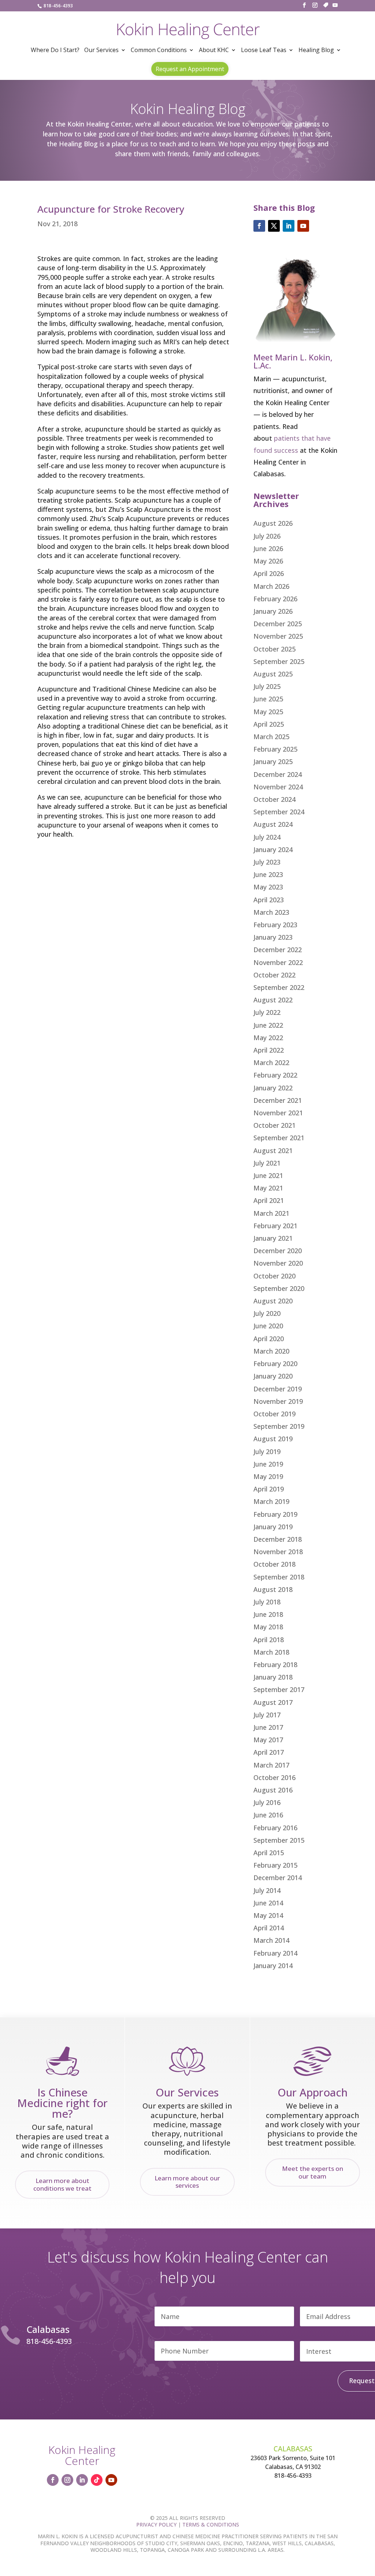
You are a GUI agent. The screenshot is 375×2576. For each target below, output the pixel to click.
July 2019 (267, 1452)
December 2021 (278, 1100)
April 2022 (269, 1050)
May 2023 (268, 887)
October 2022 (274, 975)
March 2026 (271, 586)
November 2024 (278, 787)
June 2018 (268, 1614)
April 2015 (269, 1853)
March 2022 (271, 1063)
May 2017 (268, 1740)
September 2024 (279, 812)
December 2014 (278, 1878)
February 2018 (275, 1665)
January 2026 (273, 611)
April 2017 (269, 1752)
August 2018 (273, 1589)
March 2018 (271, 1652)
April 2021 (269, 1200)
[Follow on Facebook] (259, 226)
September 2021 (279, 1138)
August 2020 (273, 1301)
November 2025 (278, 636)
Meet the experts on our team (313, 2172)
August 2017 (273, 1702)
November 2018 (278, 1552)
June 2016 (268, 1815)
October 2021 (274, 1125)
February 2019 (275, 1514)
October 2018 (274, 1564)
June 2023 (268, 874)
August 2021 (273, 1151)
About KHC (214, 51)
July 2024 (267, 837)
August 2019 (273, 1439)
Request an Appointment (190, 69)
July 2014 (267, 1890)
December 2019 (278, 1389)
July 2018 (267, 1602)
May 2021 (268, 1188)
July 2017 (267, 1715)
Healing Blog (316, 51)
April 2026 (269, 573)
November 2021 (278, 1113)
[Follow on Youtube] (303, 226)
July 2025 (267, 686)
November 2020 (278, 1263)
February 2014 (275, 1953)
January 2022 (273, 1088)
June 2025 (268, 699)
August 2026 (273, 523)
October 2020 (274, 1276)
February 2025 (275, 749)
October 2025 (274, 649)
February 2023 (275, 925)
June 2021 (268, 1175)
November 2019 (278, 1401)
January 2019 (273, 1527)
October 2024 (274, 799)
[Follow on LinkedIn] (289, 226)
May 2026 (268, 561)
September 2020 (279, 1288)
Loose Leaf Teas (264, 51)
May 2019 (268, 1476)
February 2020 (275, 1364)
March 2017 (271, 1765)
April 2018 (269, 1640)
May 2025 (268, 712)
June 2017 (268, 1727)
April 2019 (269, 1489)
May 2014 (268, 1915)
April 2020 (269, 1339)
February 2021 (275, 1226)
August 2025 (273, 674)
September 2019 (279, 1426)
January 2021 (273, 1238)
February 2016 (275, 1828)
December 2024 (278, 774)
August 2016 (273, 1790)
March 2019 (271, 1501)
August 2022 (273, 1000)
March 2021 (271, 1213)
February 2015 (275, 1865)
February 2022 (275, 1075)
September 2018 (279, 1577)
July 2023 (267, 862)
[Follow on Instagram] (67, 2480)
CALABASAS (293, 2449)
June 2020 (268, 1326)
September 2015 (279, 1840)
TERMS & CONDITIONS (211, 2524)
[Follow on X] (274, 226)
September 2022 (279, 987)
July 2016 (267, 1802)
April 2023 (269, 900)
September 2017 (279, 1689)
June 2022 (268, 1025)
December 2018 (278, 1539)
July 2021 (267, 1163)
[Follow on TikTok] (97, 2480)
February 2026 (275, 599)
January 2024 (273, 850)
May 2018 (268, 1627)
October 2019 (274, 1414)
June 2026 (268, 548)
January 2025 (273, 762)
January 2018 (273, 1677)
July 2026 (267, 536)
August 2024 (273, 824)
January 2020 (273, 1376)
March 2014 (271, 1940)
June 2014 (268, 1903)
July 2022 (267, 1012)
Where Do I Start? (55, 51)
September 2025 (279, 661)
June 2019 (268, 1464)
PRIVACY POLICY (156, 2524)
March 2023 (271, 912)
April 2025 (269, 724)
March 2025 (271, 737)
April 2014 (269, 1928)
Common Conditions (159, 51)
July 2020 (267, 1313)
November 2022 (278, 962)
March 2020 (271, 1351)
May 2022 (268, 1038)
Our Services (101, 51)
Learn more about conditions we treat (62, 2184)
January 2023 (273, 937)
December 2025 (278, 624)
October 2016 (274, 1777)
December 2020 (278, 1251)
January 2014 (273, 1966)
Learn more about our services (187, 2182)
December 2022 (278, 950)
